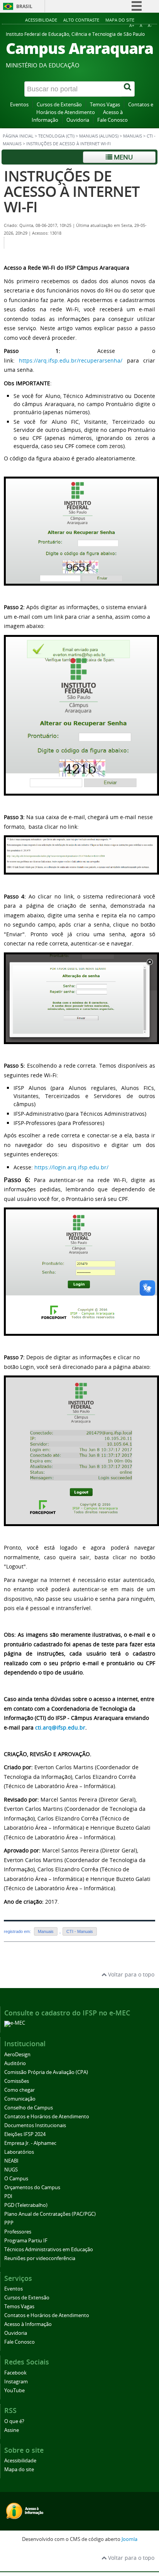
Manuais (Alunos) (99, 136)
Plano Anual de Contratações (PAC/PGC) (50, 2214)
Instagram (16, 2382)
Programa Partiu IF (26, 2241)
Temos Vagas (105, 105)
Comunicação (20, 2099)
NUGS (11, 2170)
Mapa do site (120, 20)
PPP (9, 2223)
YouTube (14, 2390)
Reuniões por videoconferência (40, 2258)
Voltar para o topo (130, 1974)
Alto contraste (81, 20)
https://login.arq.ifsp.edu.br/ (71, 1167)
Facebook (15, 2373)
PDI (8, 2196)
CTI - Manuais (80, 1931)
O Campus (16, 2179)
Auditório (15, 2063)
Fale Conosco (112, 120)
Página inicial (18, 136)
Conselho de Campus (29, 2108)
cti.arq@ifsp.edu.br (60, 1727)
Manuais (133, 136)
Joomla (129, 2539)
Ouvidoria (78, 120)
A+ (132, 26)
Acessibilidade (41, 20)
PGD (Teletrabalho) (26, 2205)
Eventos (19, 105)
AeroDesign (17, 2055)
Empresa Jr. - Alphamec (30, 2143)
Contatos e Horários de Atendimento (47, 2117)
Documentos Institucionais (35, 2125)
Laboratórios (19, 2152)
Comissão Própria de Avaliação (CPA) (46, 2072)
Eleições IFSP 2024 (25, 2134)
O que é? (14, 2421)
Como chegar (19, 2090)
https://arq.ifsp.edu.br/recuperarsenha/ (71, 360)
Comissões (17, 2081)
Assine (12, 2430)
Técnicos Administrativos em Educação (49, 2249)
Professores (18, 2232)
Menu (123, 157)
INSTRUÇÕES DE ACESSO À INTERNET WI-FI (72, 191)
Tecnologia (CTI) (56, 136)
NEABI (11, 2161)
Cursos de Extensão (59, 105)
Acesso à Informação (28, 2324)
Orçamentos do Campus (32, 2187)
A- (150, 26)
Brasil (24, 6)
